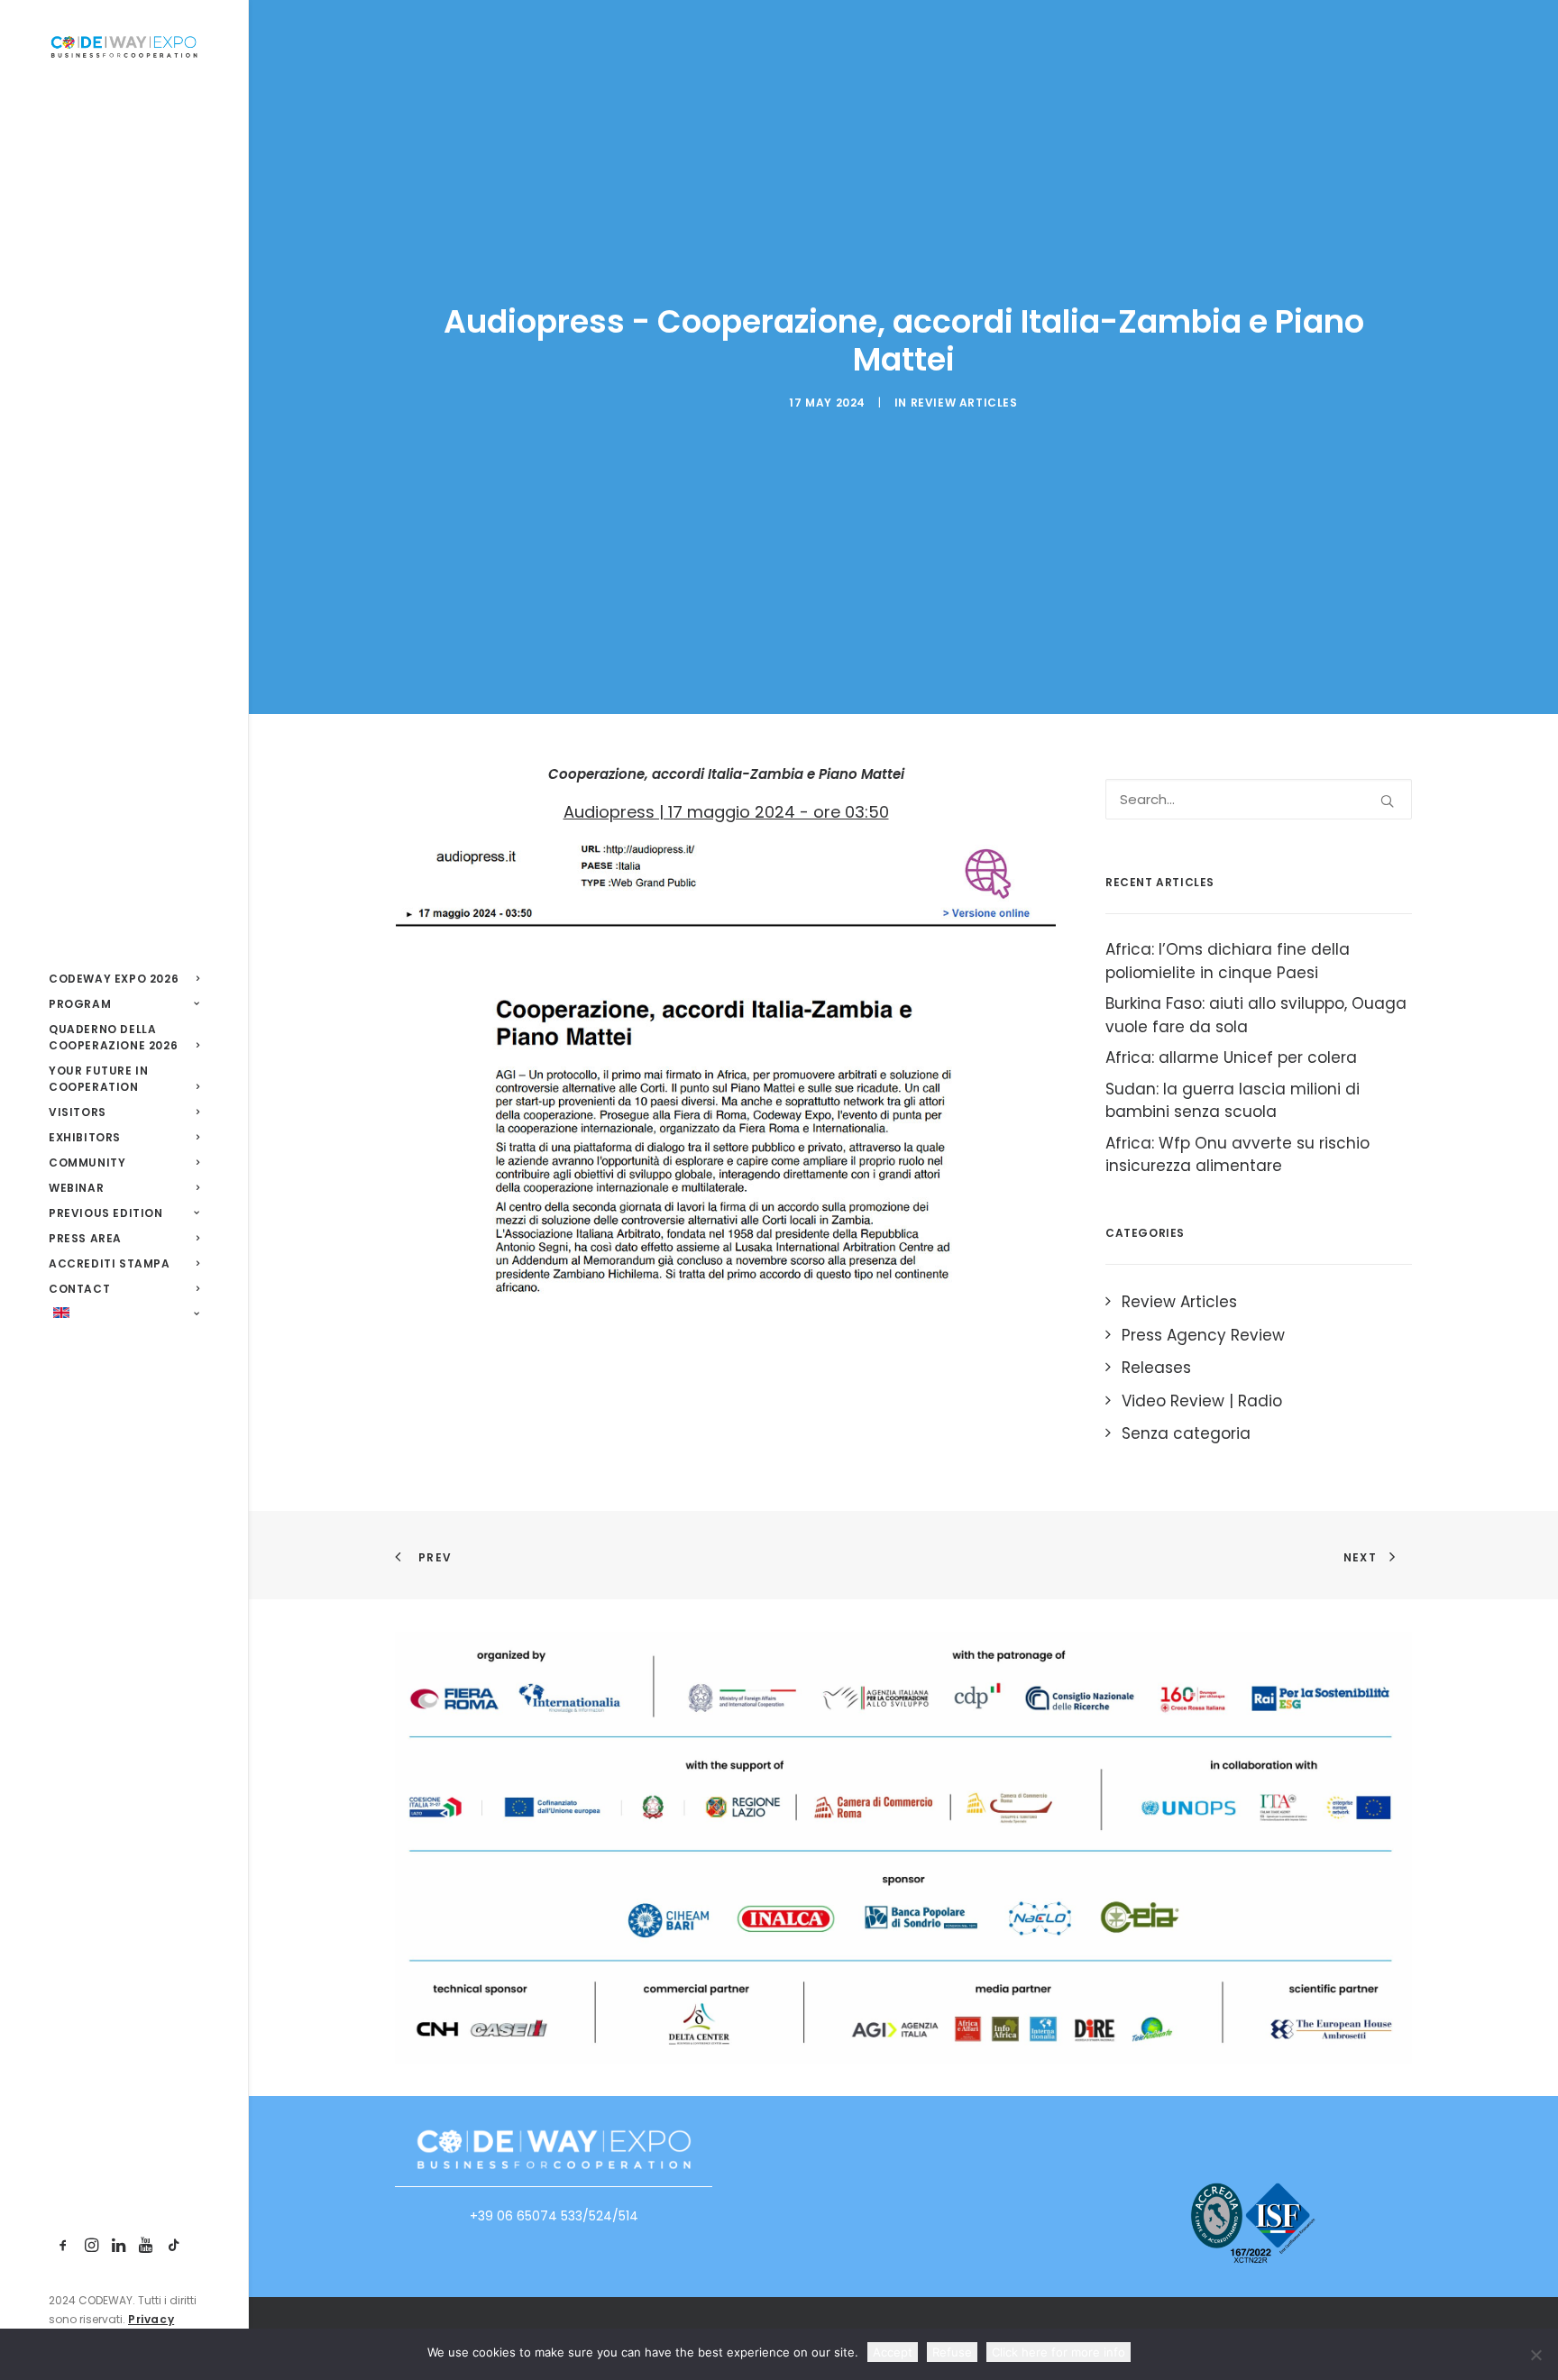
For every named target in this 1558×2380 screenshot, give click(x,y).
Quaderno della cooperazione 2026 (113, 1037)
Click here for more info (1059, 2352)
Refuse (952, 2352)
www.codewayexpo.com (554, 2216)
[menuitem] (124, 979)
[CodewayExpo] (124, 46)
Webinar (76, 1188)
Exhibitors (85, 1137)
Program (80, 1004)
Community (87, 1163)
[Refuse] (1535, 2355)
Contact (79, 1289)
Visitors (78, 1112)
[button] (64, 2246)
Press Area (85, 1238)
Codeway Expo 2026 (114, 979)
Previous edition (106, 1213)
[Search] (1259, 799)
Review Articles (964, 403)
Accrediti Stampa (110, 1263)
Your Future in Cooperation (98, 1079)
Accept (893, 2352)
